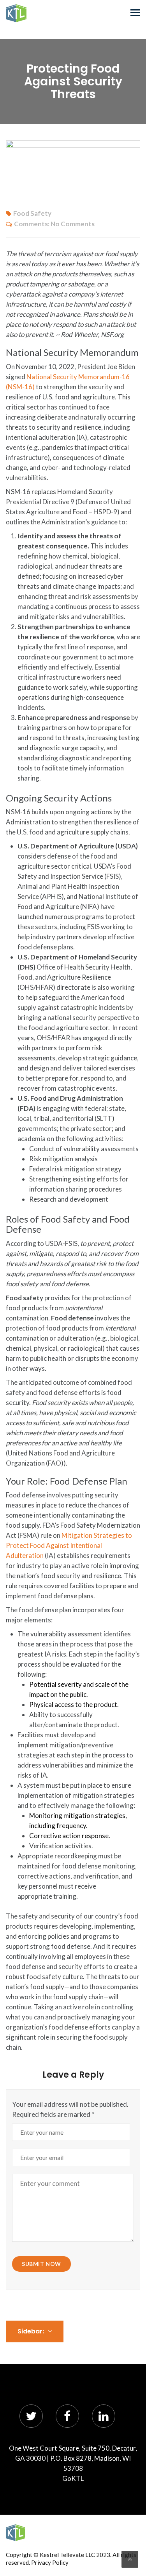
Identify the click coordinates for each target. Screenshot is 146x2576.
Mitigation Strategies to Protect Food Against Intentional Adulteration (69, 1545)
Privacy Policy (50, 2562)
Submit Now (41, 2264)
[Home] (16, 2533)
